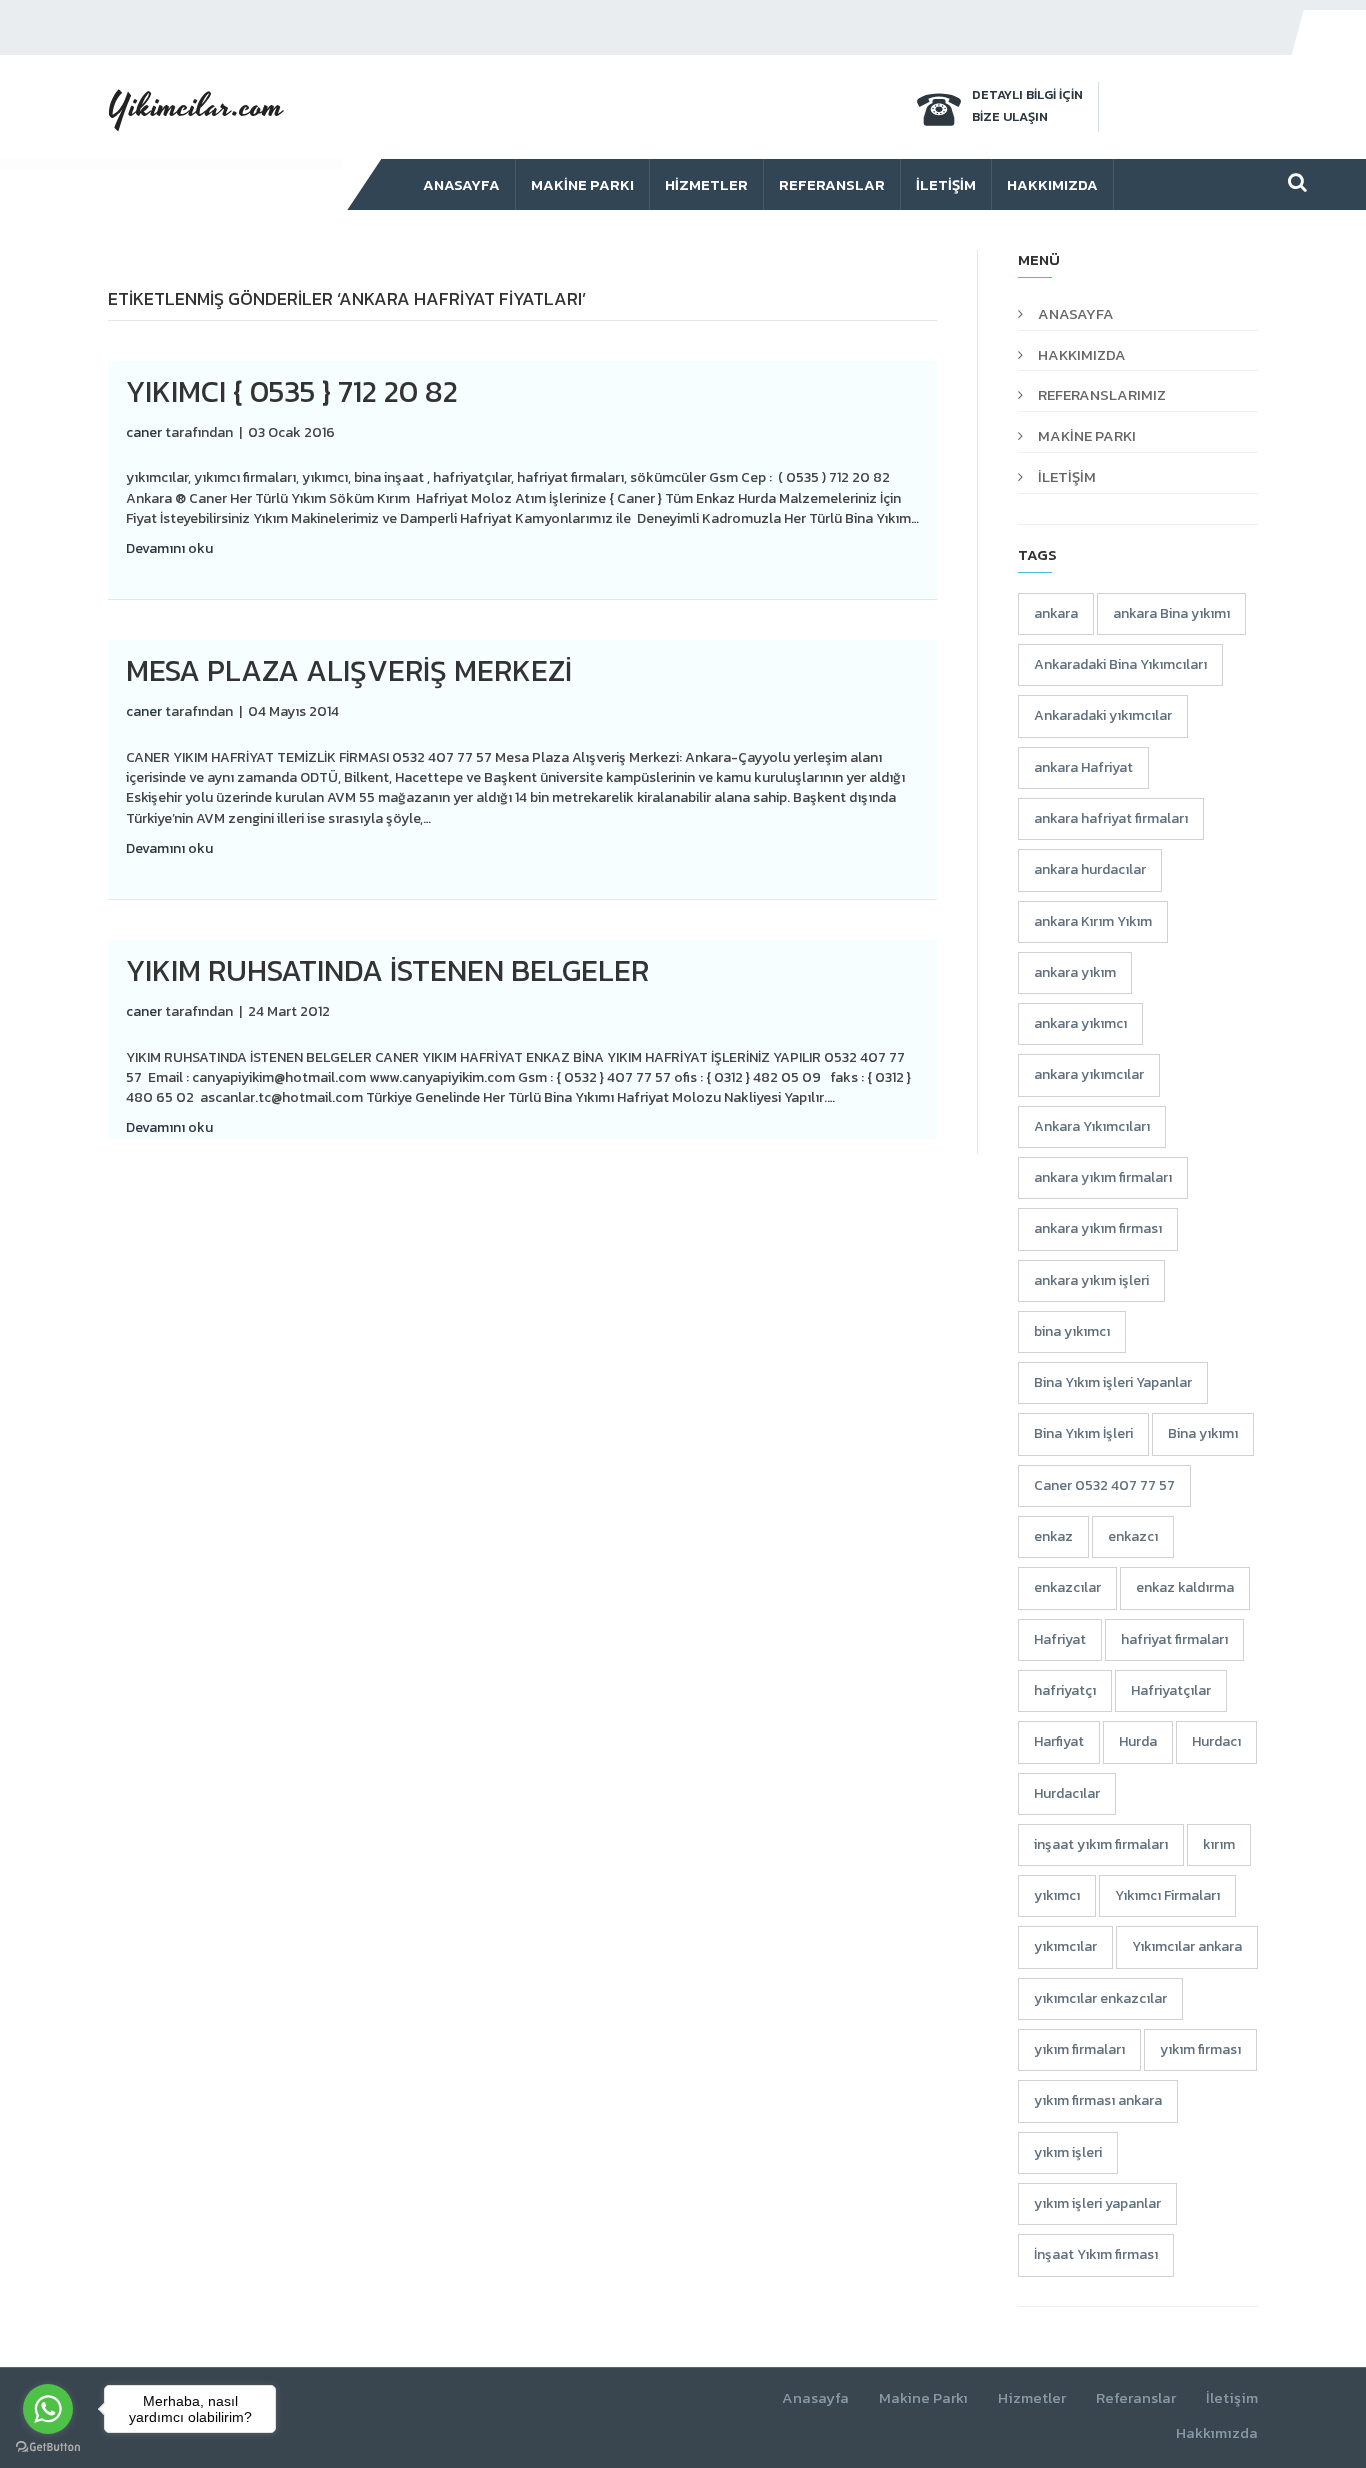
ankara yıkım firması (1098, 1228)
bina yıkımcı (1072, 1331)
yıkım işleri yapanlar (1097, 2203)
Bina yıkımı (1203, 1433)
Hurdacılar (1067, 1793)
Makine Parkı (582, 184)
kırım (1219, 1844)
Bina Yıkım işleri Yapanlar (1113, 1382)
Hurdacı (1216, 1741)
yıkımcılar (1065, 1946)
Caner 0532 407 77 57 (1104, 1485)
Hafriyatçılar (1171, 1690)
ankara (1056, 613)
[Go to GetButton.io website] (48, 2447)
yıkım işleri (1068, 2152)
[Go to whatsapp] (48, 2409)
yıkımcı (1057, 1895)
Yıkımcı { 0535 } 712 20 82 (292, 391)
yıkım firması (1200, 2049)
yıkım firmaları (1079, 2049)
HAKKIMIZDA (1082, 354)
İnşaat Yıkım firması (1096, 2254)
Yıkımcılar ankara (1187, 1946)
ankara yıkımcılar (1089, 1074)
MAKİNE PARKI (1087, 435)
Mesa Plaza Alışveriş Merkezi (349, 670)
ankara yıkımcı (1080, 1023)
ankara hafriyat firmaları (1111, 818)
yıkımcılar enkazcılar (1100, 1998)
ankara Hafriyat (1083, 767)
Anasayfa (461, 184)
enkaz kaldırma (1185, 1587)
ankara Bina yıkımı (1171, 613)
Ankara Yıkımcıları (1092, 1126)
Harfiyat (1059, 1741)
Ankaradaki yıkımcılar (1103, 715)
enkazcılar (1067, 1587)
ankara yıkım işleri (1091, 1280)
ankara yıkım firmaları (1103, 1177)
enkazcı (1133, 1536)
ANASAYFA (1076, 313)
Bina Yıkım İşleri (1083, 1433)
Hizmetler (706, 184)
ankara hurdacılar (1090, 869)
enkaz (1053, 1536)
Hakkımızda (1052, 184)
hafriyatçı (1065, 1690)
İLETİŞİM (1067, 476)
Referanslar (832, 184)
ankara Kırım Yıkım (1093, 921)
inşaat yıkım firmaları (1101, 1844)
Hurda (1138, 1741)
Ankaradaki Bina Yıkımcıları (1120, 664)
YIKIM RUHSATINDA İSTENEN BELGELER (387, 970)
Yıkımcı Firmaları (1167, 1895)
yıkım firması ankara (1098, 2100)
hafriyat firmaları (1174, 1639)
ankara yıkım (1075, 972)
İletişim (946, 184)
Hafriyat (1060, 1639)
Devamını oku (169, 548)
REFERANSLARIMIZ (1102, 394)
